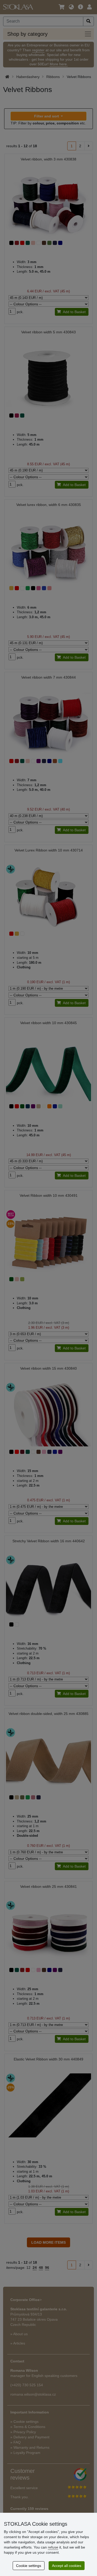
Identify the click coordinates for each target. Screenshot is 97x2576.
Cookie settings (29, 2566)
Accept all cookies (67, 2566)
